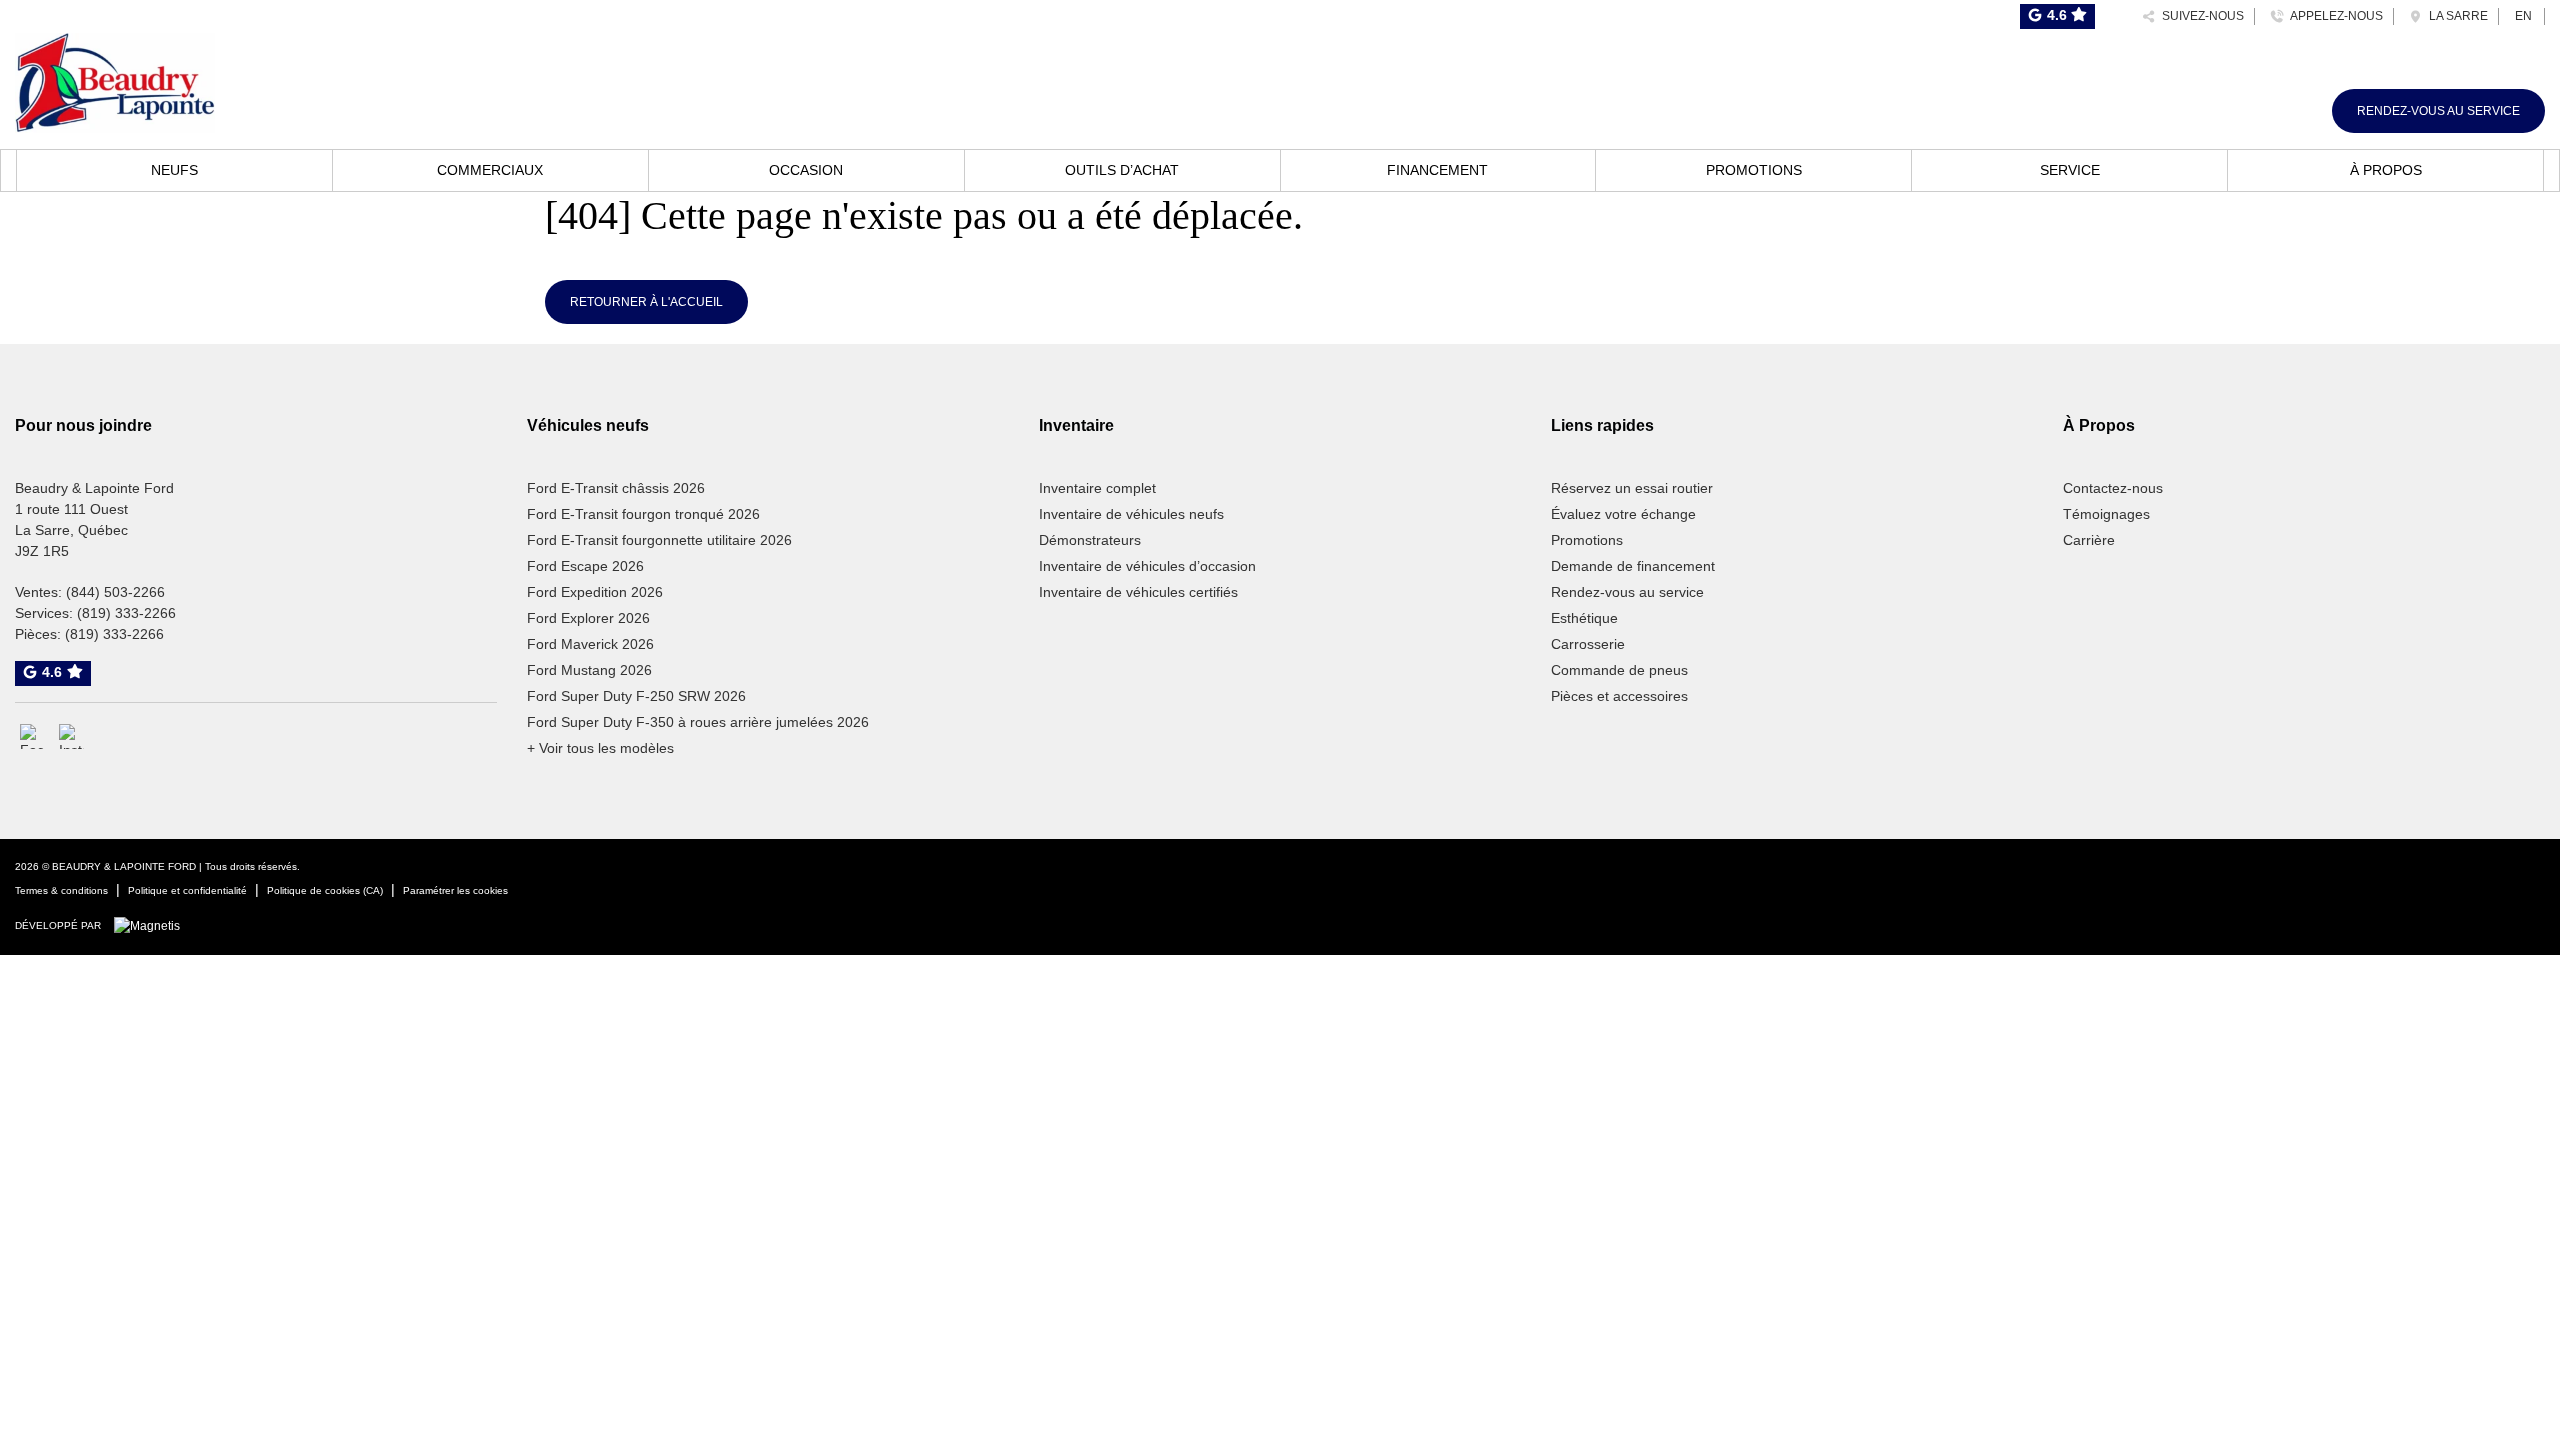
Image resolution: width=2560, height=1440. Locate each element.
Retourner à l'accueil (646, 302)
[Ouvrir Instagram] (71, 736)
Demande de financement (1633, 566)
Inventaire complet (1097, 488)
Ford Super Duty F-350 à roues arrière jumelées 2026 (698, 722)
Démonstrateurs (1090, 540)
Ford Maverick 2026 (590, 644)
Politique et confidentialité (187, 890)
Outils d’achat (1122, 170)
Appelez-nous (2333, 16)
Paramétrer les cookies (455, 890)
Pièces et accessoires (1619, 696)
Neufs (174, 170)
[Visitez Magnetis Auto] (152, 925)
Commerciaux (490, 170)
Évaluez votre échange (1623, 514)
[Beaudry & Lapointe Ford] (115, 80)
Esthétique (1584, 618)
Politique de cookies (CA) (325, 890)
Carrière (2089, 540)
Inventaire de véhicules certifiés (1138, 592)
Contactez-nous (2113, 488)
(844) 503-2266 (115, 592)
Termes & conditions (61, 890)
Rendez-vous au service (2438, 111)
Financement (1437, 170)
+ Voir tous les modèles (600, 748)
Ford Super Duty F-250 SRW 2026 (636, 696)
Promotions (1754, 170)
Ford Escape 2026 (585, 566)
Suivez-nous (2200, 16)
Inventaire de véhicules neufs (1131, 514)
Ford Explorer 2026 (588, 618)
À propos (2386, 170)
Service (2070, 170)
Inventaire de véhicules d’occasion (1147, 566)
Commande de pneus (1619, 670)
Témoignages (2106, 514)
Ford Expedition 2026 (595, 592)
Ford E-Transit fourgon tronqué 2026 (643, 514)
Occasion (806, 170)
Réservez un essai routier (1632, 488)
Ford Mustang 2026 (589, 670)
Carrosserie (1588, 644)
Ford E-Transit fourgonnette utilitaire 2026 (659, 540)
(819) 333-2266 (126, 613)
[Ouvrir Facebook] (32, 736)
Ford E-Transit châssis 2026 (616, 488)
